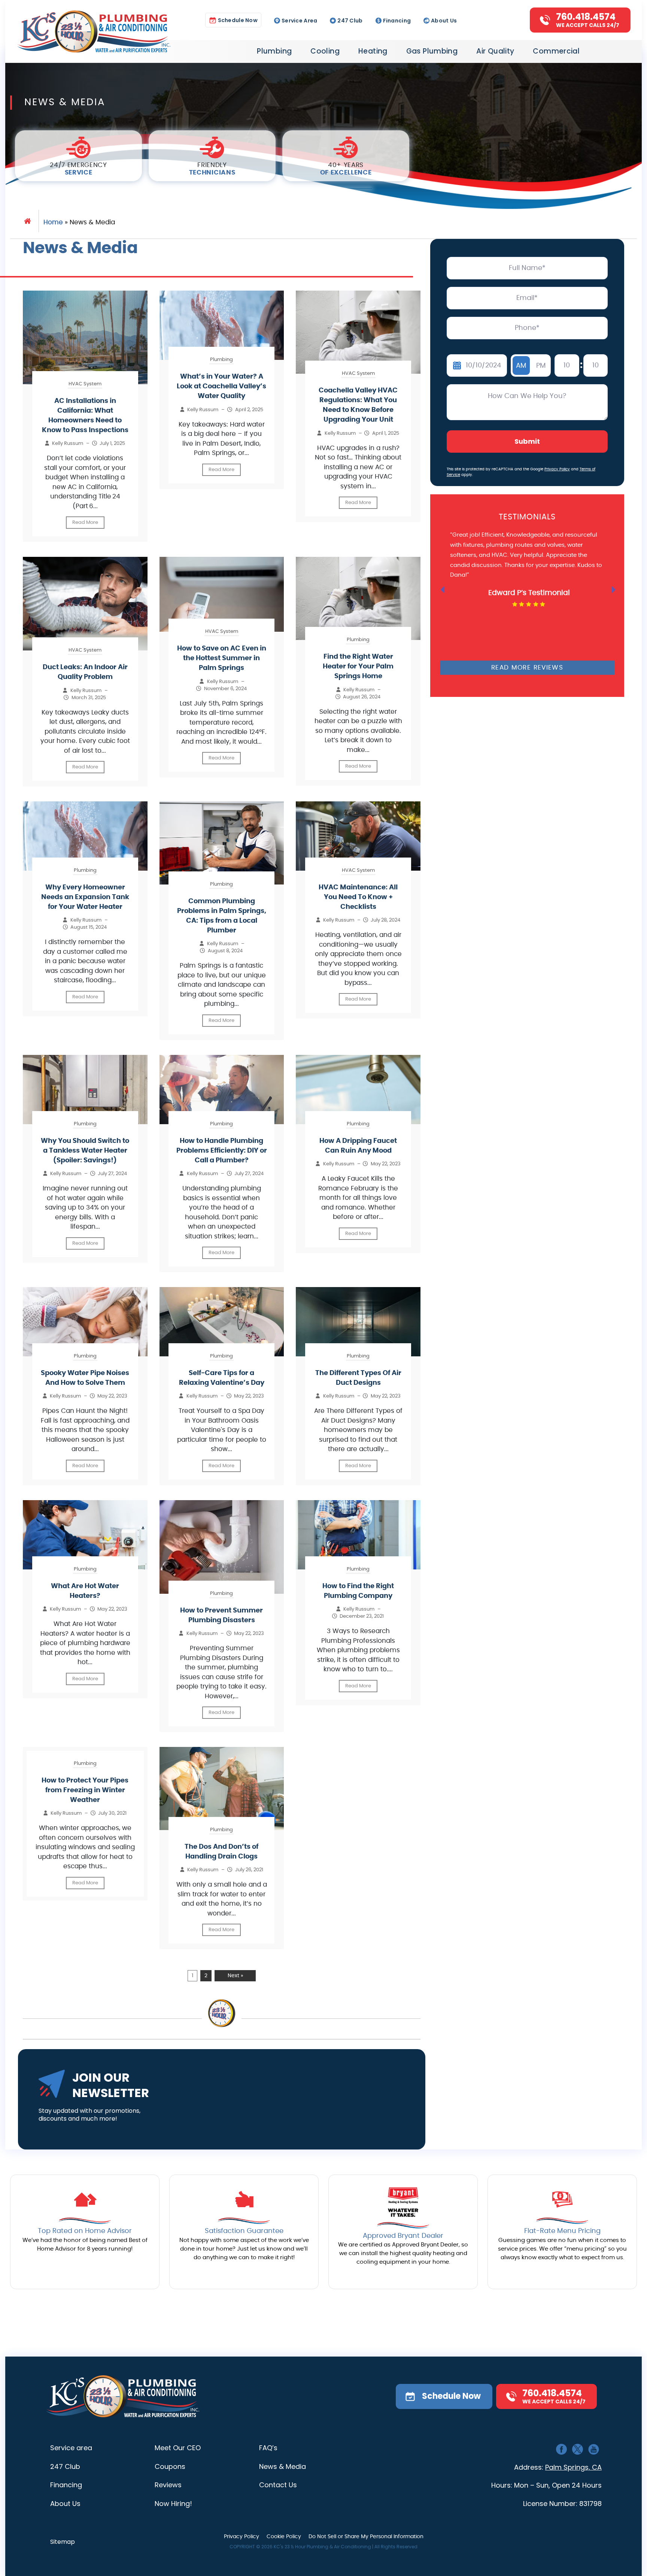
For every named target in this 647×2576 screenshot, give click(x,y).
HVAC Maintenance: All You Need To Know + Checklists (358, 897)
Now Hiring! (173, 2504)
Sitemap (63, 2542)
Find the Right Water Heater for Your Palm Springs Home (358, 667)
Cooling (325, 51)
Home (53, 222)
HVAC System (85, 384)
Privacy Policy (557, 469)
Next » (235, 1976)
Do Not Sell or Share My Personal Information (366, 2537)
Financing (397, 20)
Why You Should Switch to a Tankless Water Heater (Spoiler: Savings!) (85, 1151)
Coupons (170, 2466)
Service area (71, 2448)
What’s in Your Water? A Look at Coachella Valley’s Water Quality (221, 386)
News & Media (283, 2466)
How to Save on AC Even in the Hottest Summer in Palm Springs (222, 658)
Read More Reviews (527, 667)
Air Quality (495, 51)
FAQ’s (268, 2448)
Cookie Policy (284, 2537)
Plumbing (274, 51)
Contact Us (278, 2485)
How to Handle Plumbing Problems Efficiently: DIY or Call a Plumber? (222, 1151)
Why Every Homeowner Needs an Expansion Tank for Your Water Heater (85, 897)
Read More (85, 523)
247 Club (350, 20)
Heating (373, 51)
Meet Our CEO (178, 2448)
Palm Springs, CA (573, 2467)
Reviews (168, 2485)
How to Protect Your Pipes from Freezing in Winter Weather (85, 1790)
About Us (444, 20)
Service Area (299, 20)
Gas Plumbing (432, 51)
